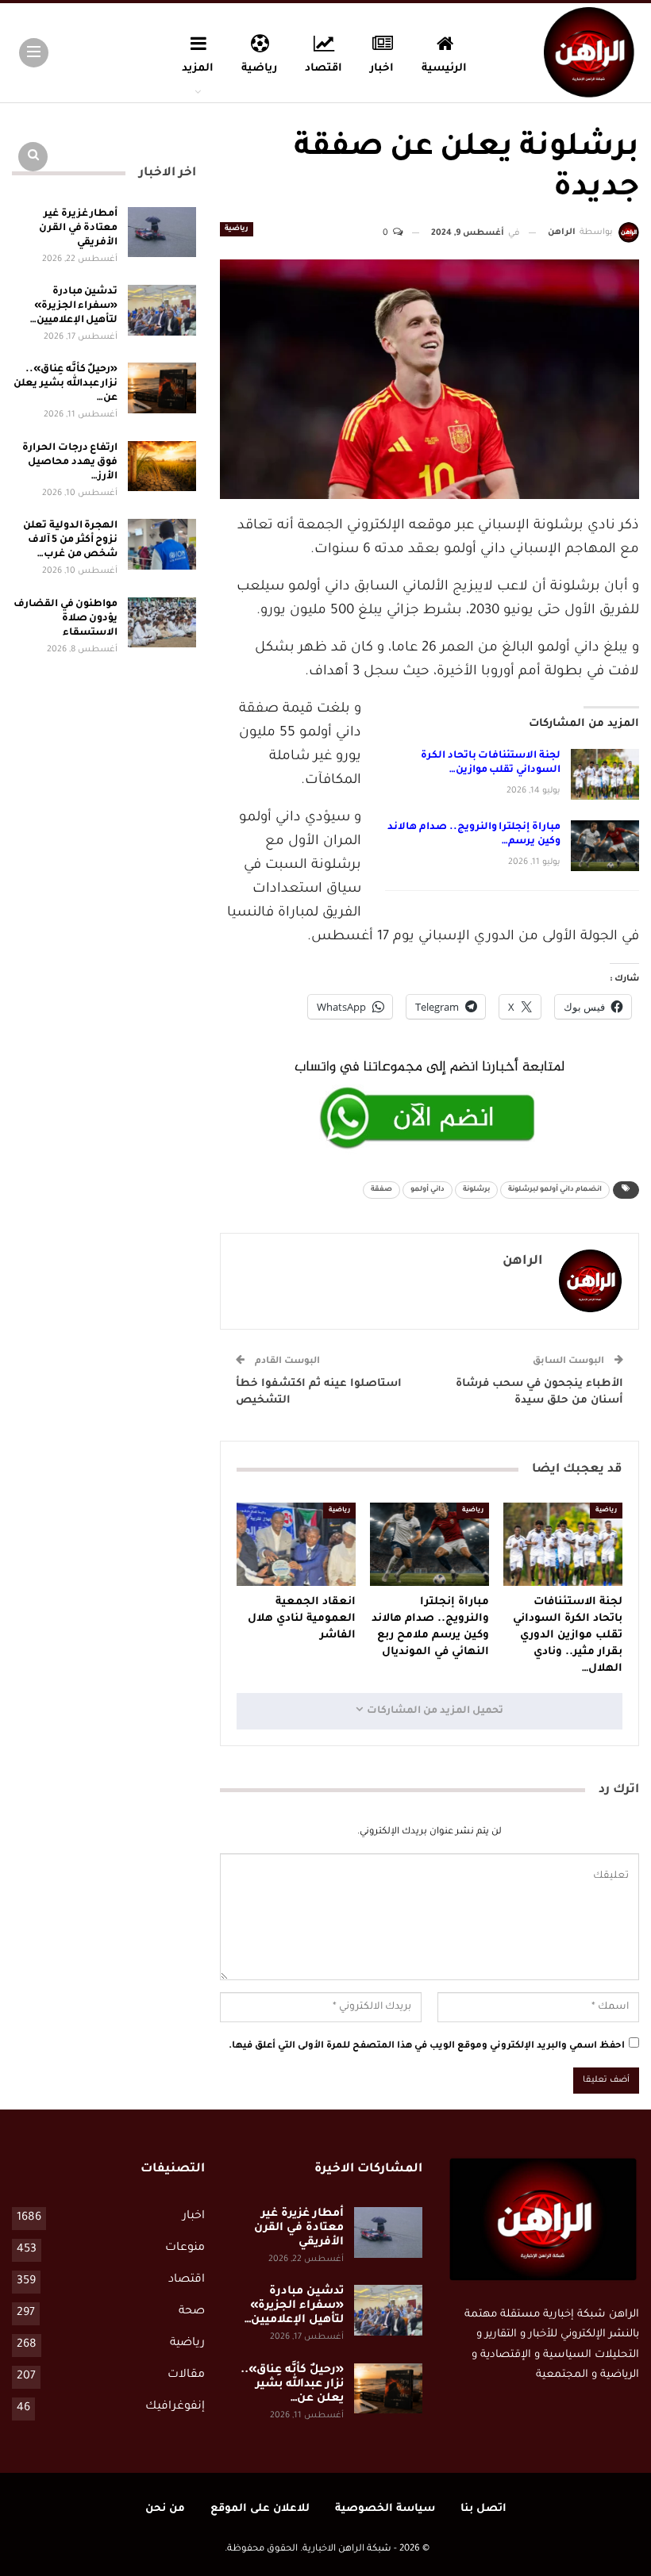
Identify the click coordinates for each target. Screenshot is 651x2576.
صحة (192, 2312)
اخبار (382, 69)
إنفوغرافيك (175, 2407)
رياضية (259, 69)
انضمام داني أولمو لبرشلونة (555, 1190)
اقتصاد (324, 69)
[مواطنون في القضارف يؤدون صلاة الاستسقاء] (162, 623)
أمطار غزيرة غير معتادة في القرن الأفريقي (78, 228)
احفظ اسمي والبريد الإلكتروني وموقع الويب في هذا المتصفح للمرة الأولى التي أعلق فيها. (427, 2046)
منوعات (185, 2248)
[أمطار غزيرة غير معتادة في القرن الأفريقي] (162, 232)
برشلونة (476, 1190)
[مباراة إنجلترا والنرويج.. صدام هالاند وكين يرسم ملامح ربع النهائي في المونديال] (605, 846)
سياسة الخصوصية (385, 2509)
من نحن (165, 2509)
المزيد (198, 69)
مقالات (186, 2375)
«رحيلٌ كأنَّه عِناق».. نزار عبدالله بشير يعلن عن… (65, 384)
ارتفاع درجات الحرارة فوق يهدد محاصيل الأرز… (70, 463)
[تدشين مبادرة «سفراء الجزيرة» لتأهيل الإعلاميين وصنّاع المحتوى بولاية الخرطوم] (162, 310)
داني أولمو (428, 1190)
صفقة (381, 1190)
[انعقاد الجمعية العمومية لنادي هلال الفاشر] (296, 1544)
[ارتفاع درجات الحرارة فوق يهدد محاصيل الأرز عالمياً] (162, 466)
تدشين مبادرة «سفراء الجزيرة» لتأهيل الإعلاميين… (74, 306)
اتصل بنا (483, 2509)
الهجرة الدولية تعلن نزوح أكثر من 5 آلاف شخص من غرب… (70, 540)
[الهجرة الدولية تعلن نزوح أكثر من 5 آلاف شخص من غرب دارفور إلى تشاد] (162, 544)
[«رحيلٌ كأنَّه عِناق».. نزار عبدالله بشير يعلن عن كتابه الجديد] (162, 388)
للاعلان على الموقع (260, 2509)
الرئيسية (444, 69)
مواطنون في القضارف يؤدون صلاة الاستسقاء (65, 619)
